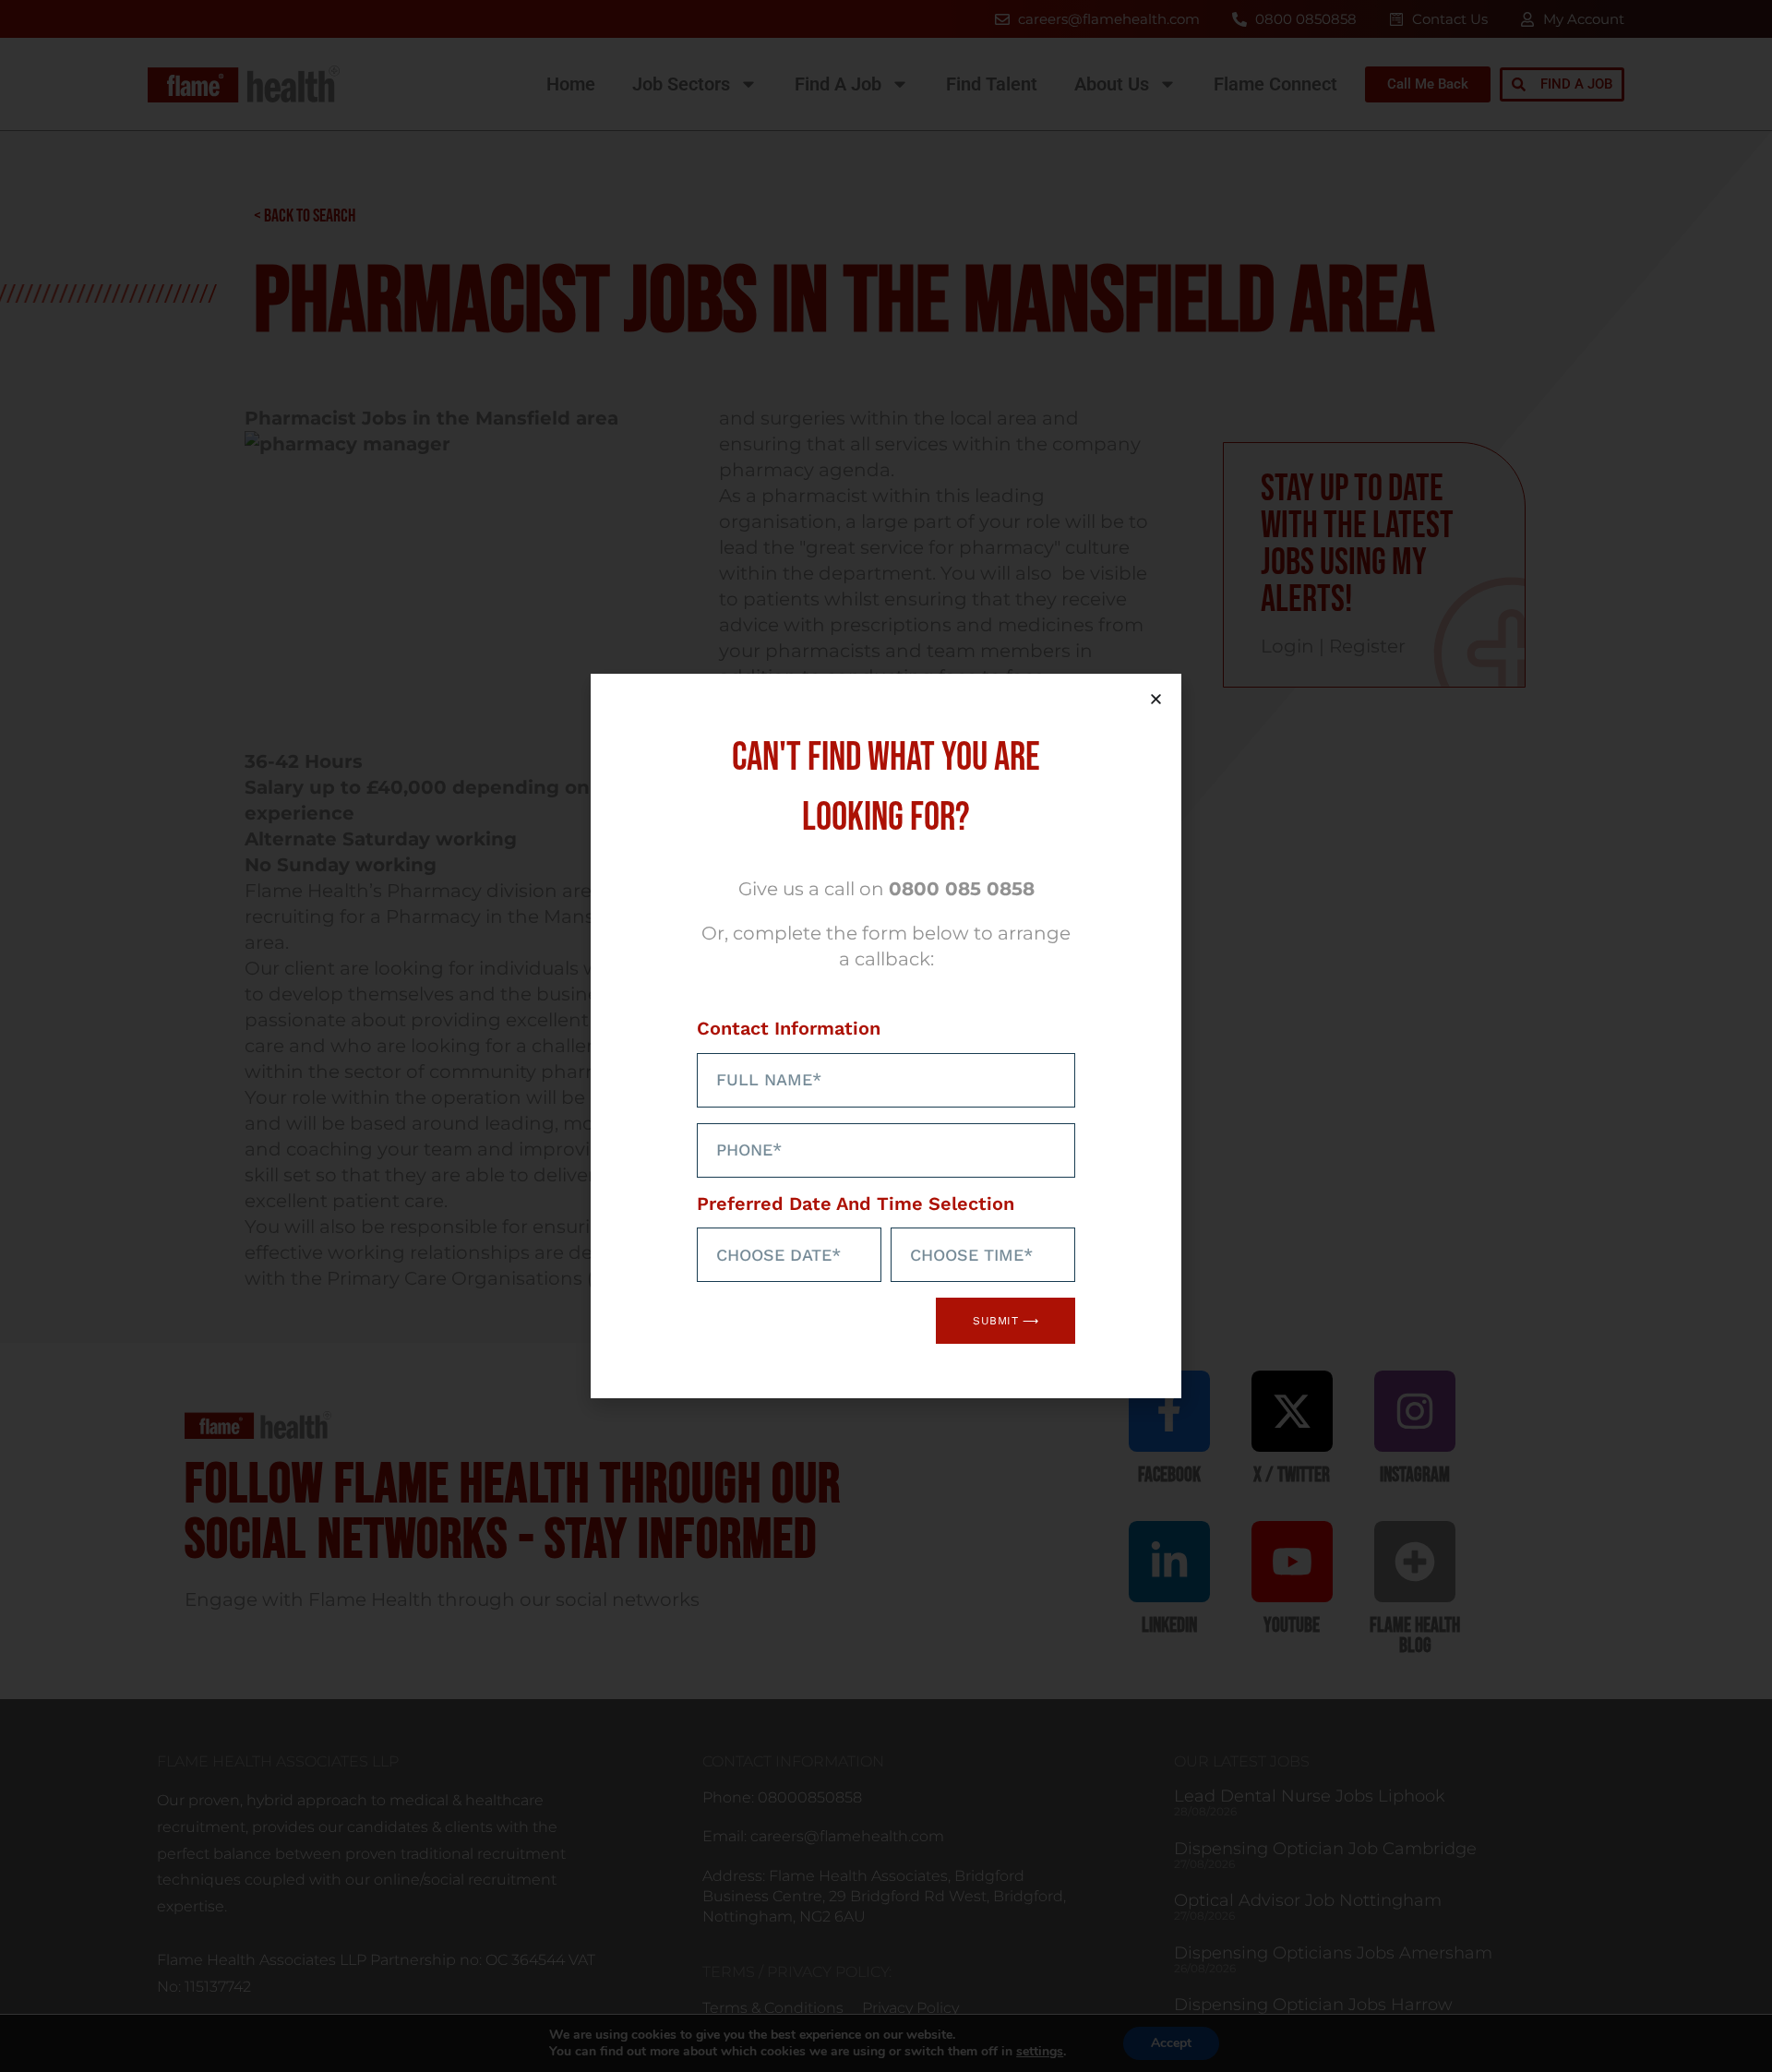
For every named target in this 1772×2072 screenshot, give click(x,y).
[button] (1156, 699)
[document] (886, 1036)
